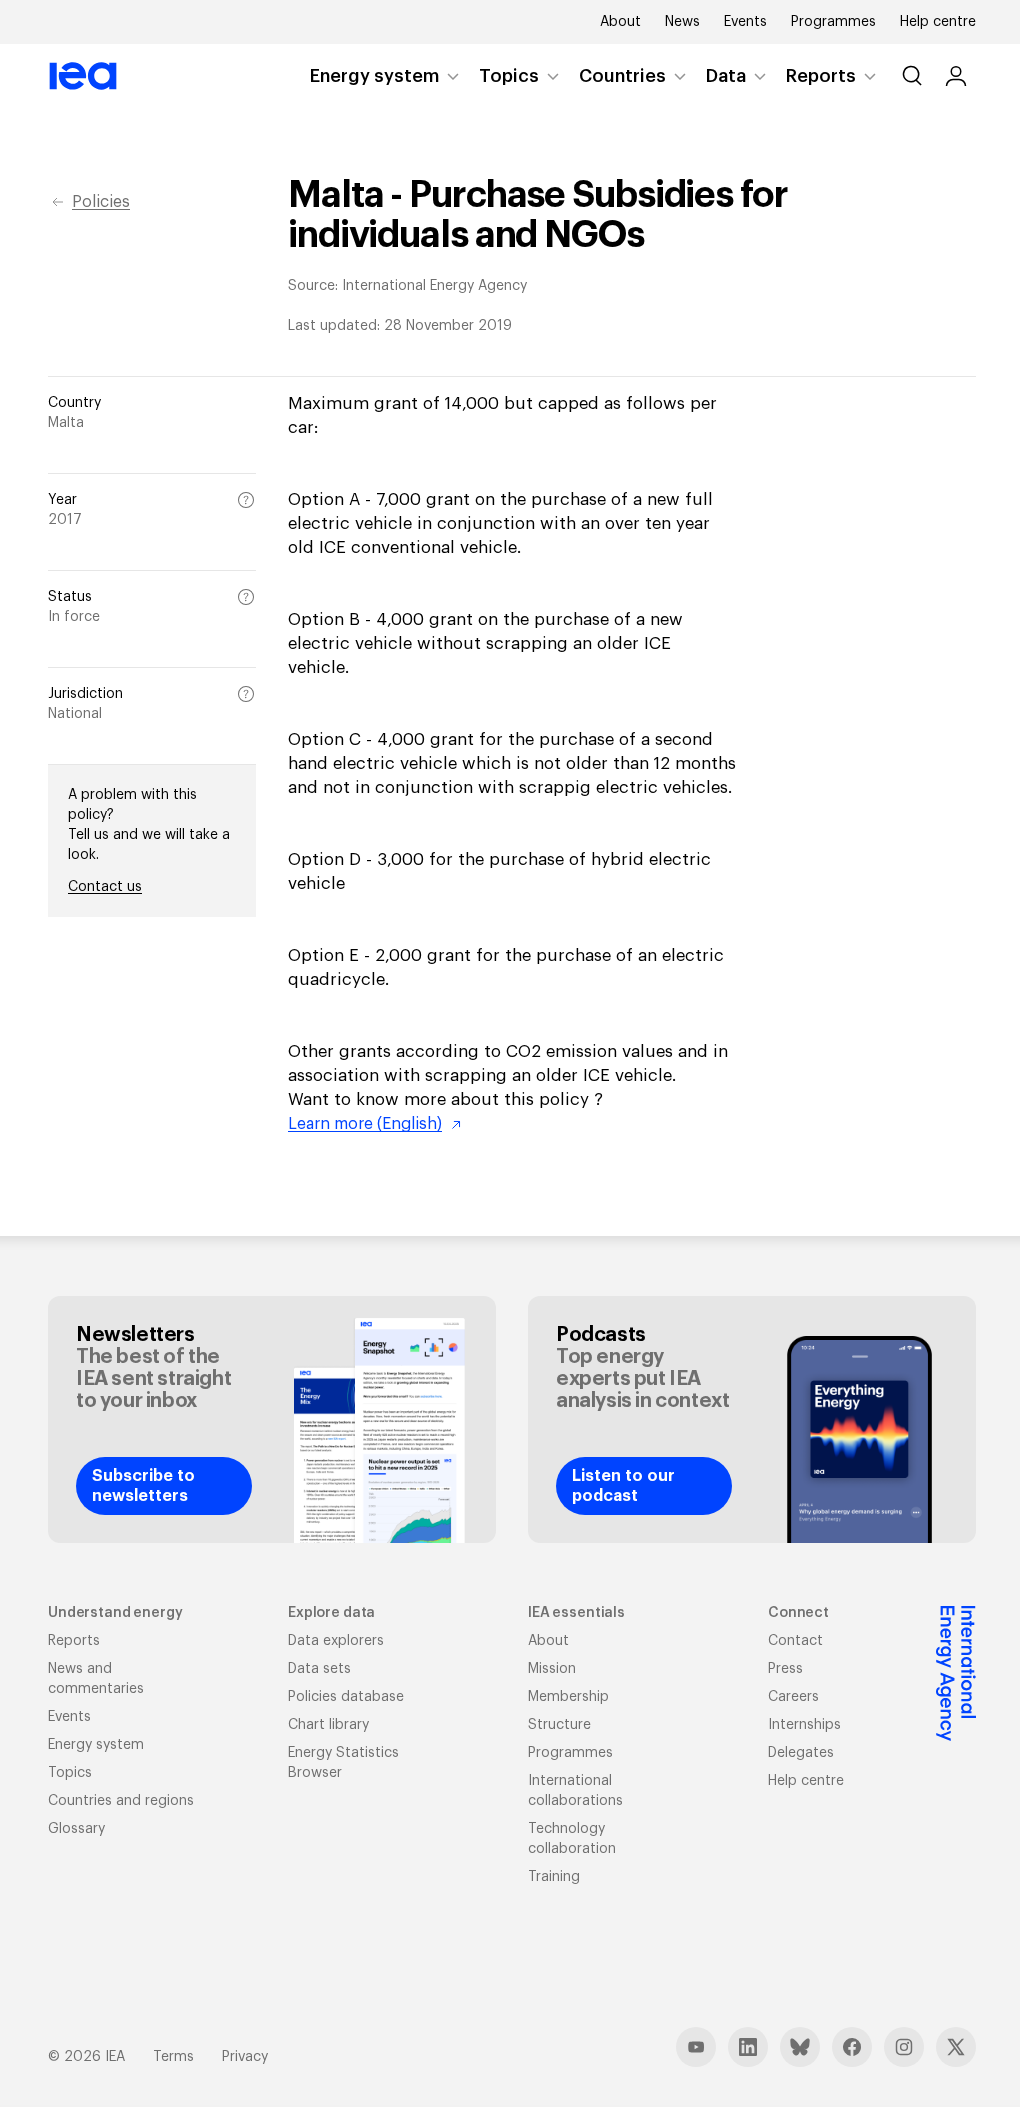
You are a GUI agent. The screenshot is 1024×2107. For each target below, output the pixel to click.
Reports (821, 76)
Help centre (938, 22)
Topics (509, 76)
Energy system (374, 76)
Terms (173, 2057)
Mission (552, 1669)
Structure (559, 1725)
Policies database (346, 1697)
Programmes (833, 22)
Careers (793, 1697)
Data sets (319, 1669)
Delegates (801, 1753)
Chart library (328, 1725)
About (620, 22)
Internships (804, 1725)
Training (554, 1877)
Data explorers (336, 1641)
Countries (622, 76)
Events (745, 22)
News (682, 22)
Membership (568, 1697)
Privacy (245, 2057)
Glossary (76, 1829)
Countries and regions (121, 1801)
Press (785, 1669)
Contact (795, 1641)
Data (726, 76)
